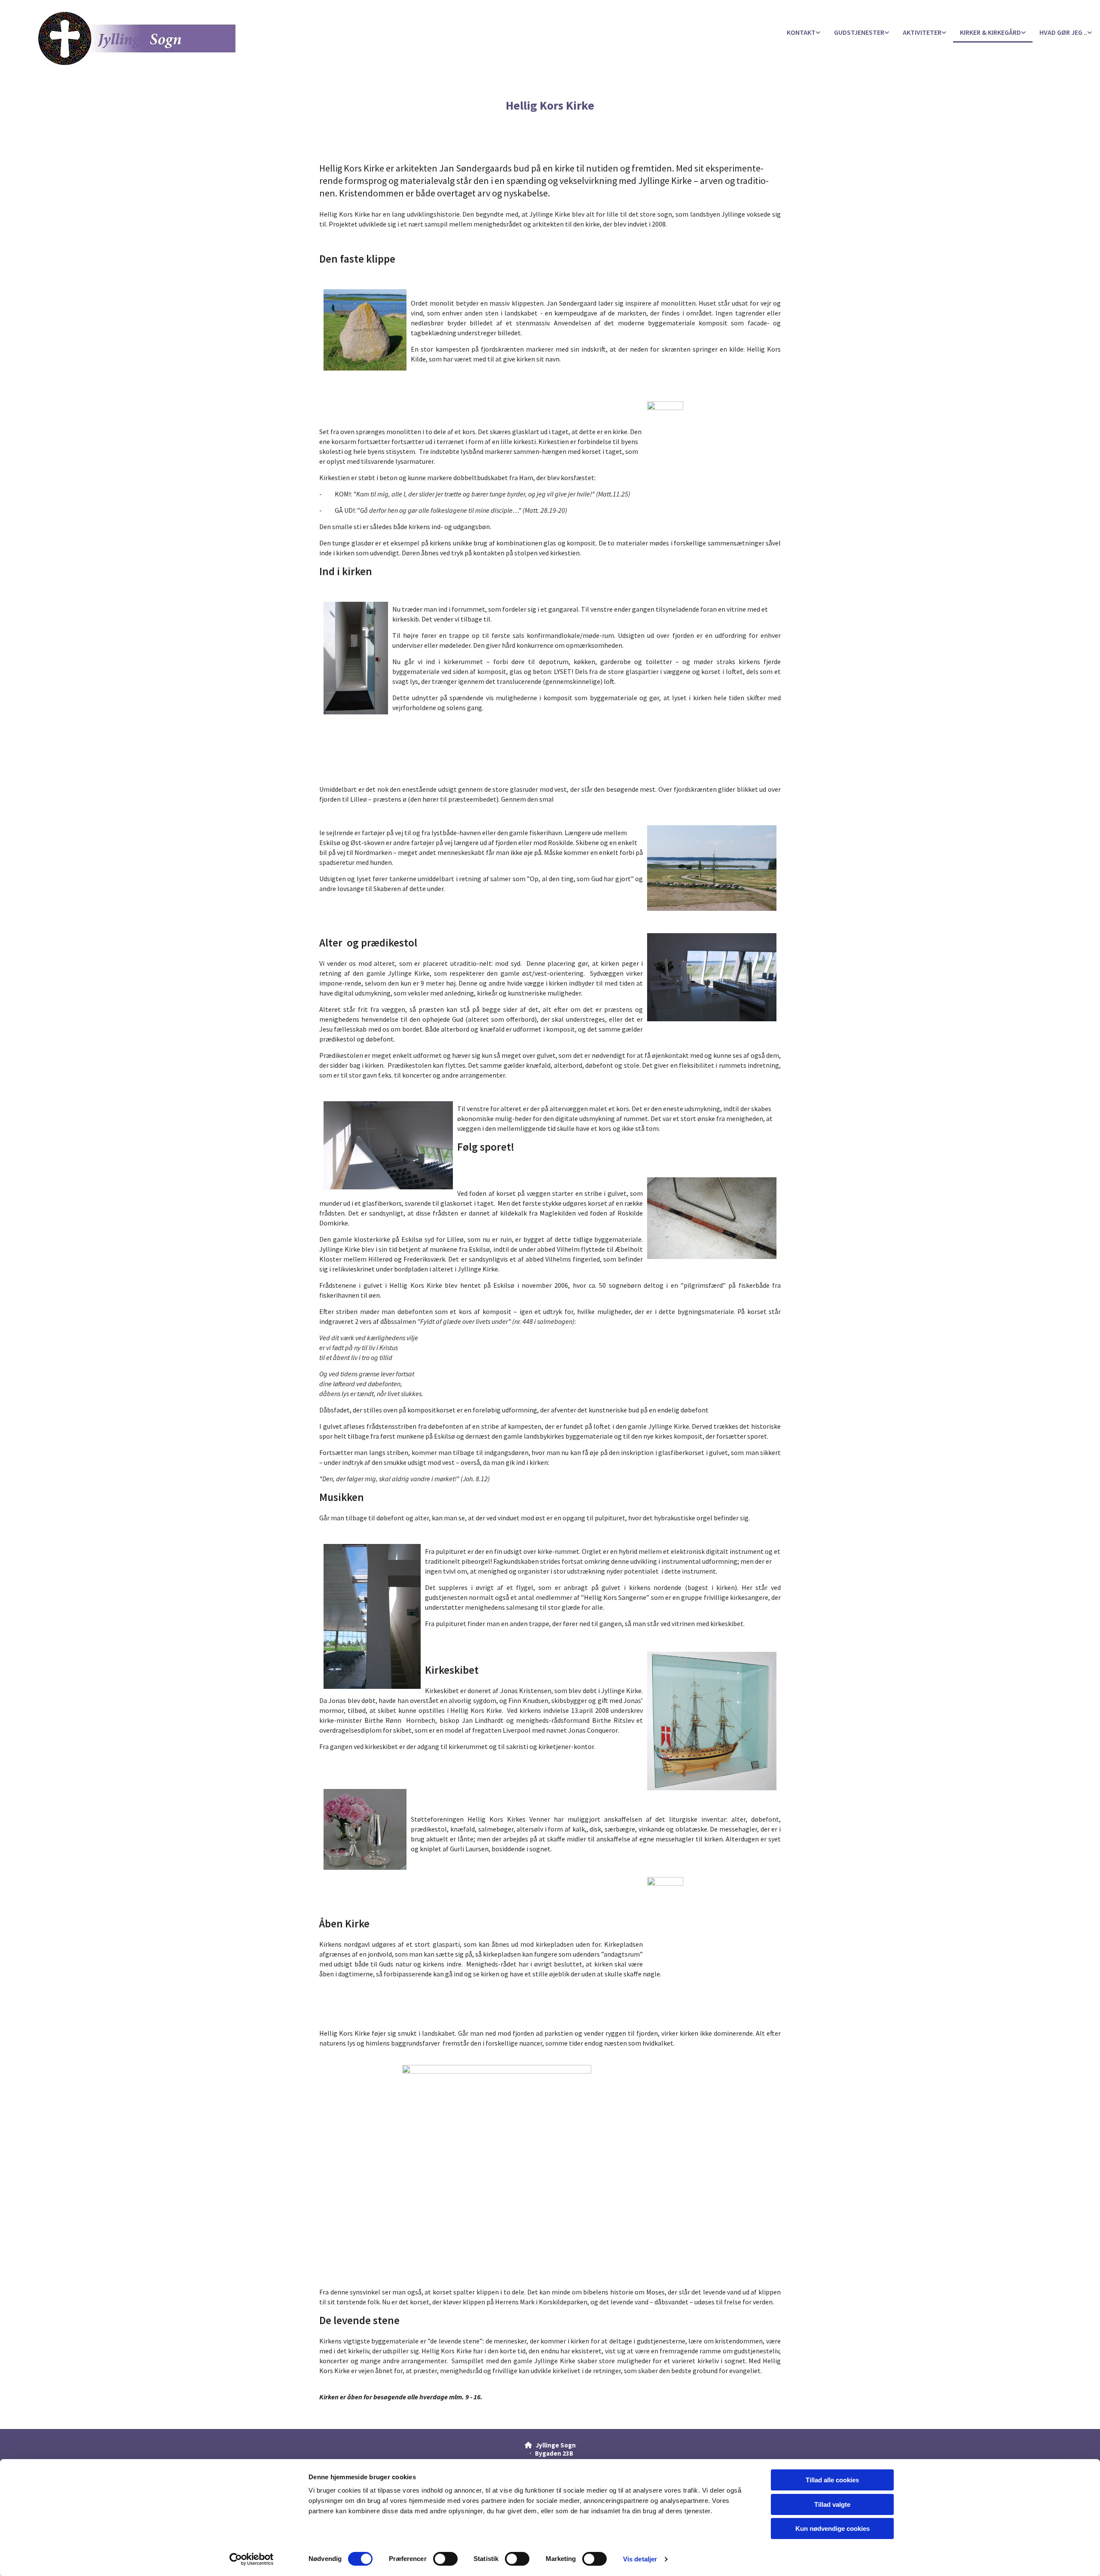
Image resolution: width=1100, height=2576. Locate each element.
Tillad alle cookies (832, 2480)
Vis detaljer (640, 2559)
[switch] (445, 2559)
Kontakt (801, 32)
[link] (804, 33)
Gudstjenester (859, 32)
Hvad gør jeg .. (1063, 32)
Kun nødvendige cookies (833, 2529)
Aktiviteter (922, 32)
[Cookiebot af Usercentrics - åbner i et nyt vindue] (252, 2559)
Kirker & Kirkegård (990, 32)
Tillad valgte (832, 2504)
